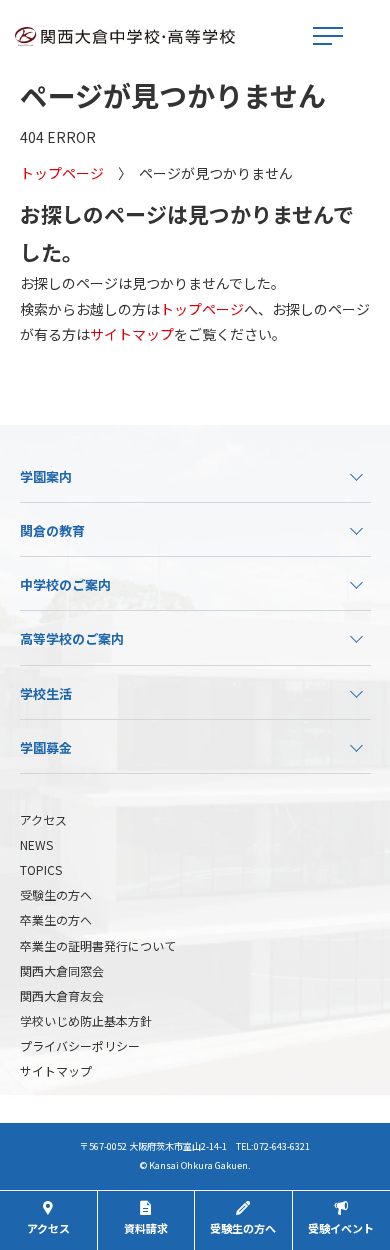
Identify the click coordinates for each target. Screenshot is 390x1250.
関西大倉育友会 (62, 995)
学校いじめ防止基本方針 (86, 1020)
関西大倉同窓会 (62, 970)
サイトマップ (132, 334)
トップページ (62, 173)
